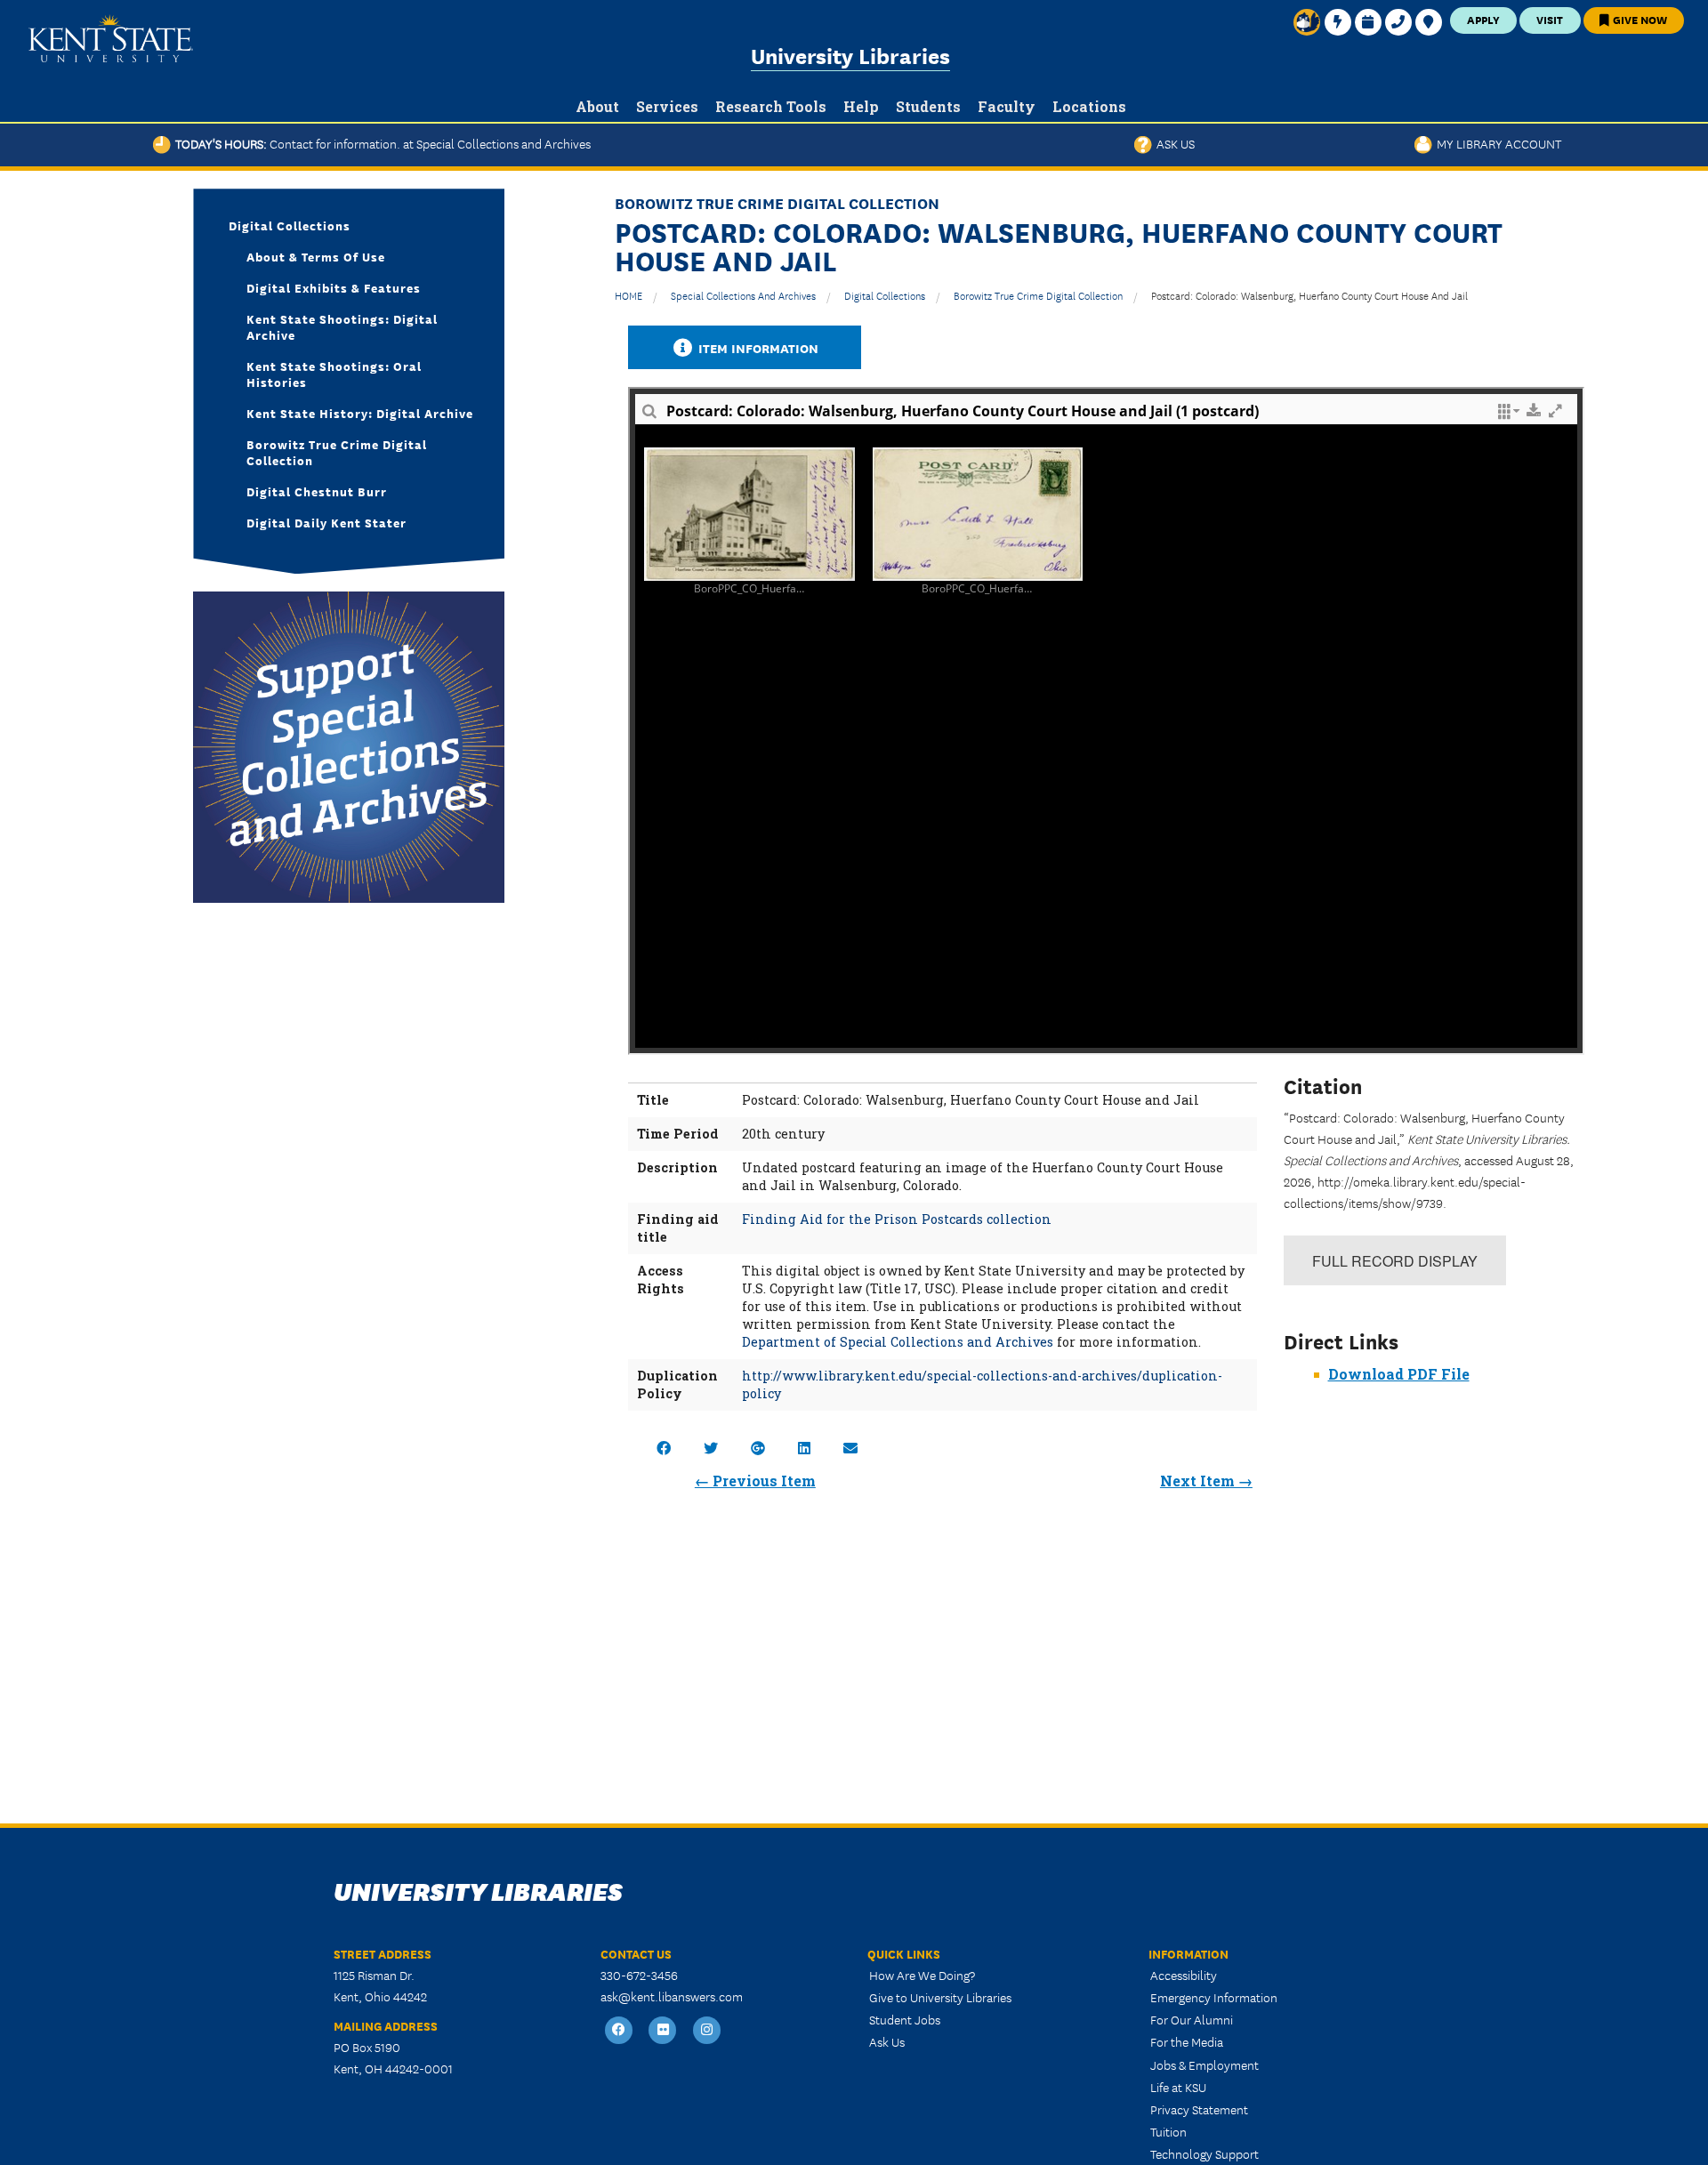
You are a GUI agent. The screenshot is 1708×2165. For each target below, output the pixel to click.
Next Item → (1206, 1481)
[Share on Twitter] (711, 1448)
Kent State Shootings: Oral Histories (334, 374)
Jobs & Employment (1204, 2064)
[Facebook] (619, 2030)
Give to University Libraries (940, 1997)
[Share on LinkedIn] (804, 1448)
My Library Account (1497, 143)
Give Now (1639, 19)
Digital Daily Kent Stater (326, 522)
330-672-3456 (639, 1975)
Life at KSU (1178, 2087)
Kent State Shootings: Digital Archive (342, 326)
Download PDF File (1399, 1374)
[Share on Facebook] (664, 1448)
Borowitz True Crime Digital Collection (1038, 295)
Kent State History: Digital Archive (360, 413)
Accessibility (1184, 1975)
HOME (628, 295)
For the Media (1187, 2041)
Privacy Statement (1199, 2109)
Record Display (1395, 1261)
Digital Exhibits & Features (334, 287)
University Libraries (850, 55)
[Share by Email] (850, 1448)
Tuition (1168, 2131)
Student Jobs (905, 2019)
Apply (1483, 19)
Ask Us (1173, 143)
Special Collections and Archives (743, 295)
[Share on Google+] (758, 1448)
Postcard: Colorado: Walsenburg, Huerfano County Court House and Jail (1309, 295)
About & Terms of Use (316, 256)
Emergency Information (1214, 1997)
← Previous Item (755, 1481)
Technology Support (1204, 2153)
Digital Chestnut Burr (317, 491)
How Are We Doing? (922, 1975)
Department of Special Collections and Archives (898, 1342)
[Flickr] (664, 2030)
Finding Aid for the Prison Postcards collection (897, 1219)
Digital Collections (885, 295)
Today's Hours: (381, 143)
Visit (1550, 19)
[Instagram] (707, 2030)
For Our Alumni (1192, 2019)
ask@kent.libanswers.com (672, 1996)
